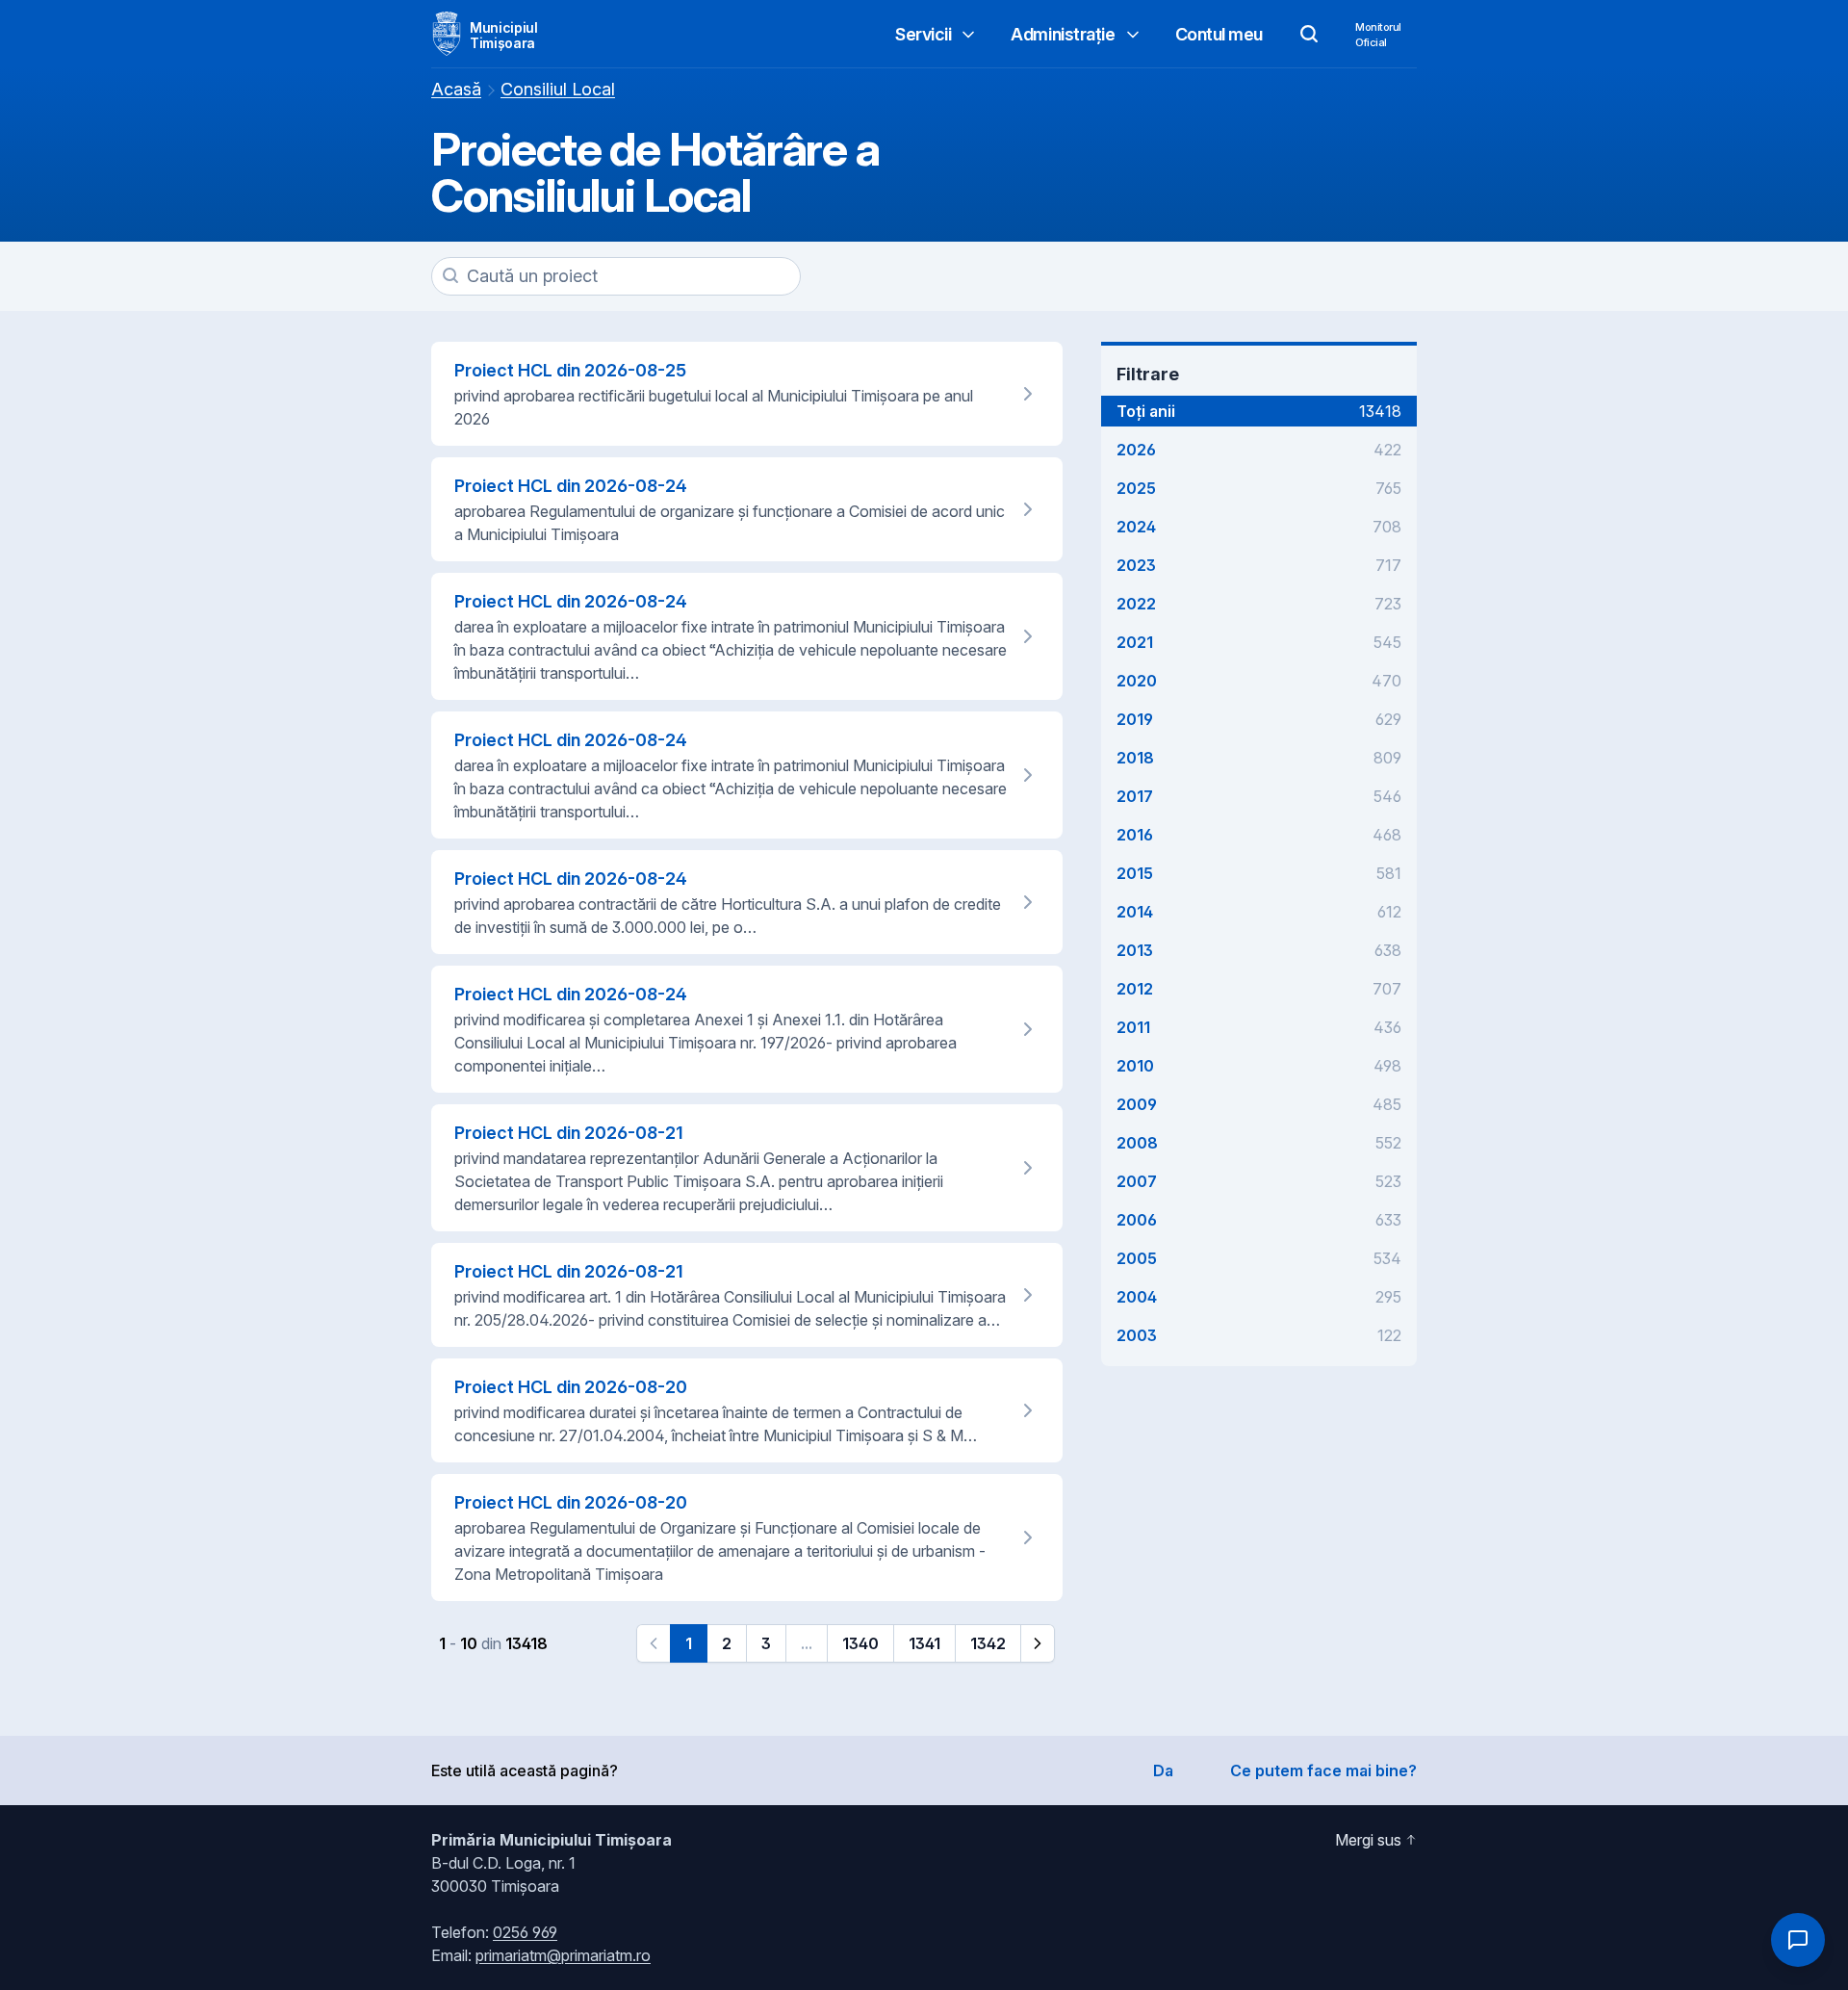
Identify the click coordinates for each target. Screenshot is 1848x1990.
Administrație (1063, 34)
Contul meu (1219, 34)
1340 (860, 1643)
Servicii (923, 34)
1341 (924, 1643)
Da (1163, 1770)
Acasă (456, 89)
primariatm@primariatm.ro (563, 1955)
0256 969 (525, 1932)
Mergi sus (1368, 1840)
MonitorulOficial (1378, 35)
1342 (988, 1643)
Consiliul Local (558, 89)
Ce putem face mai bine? (1323, 1770)
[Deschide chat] (1798, 1940)
